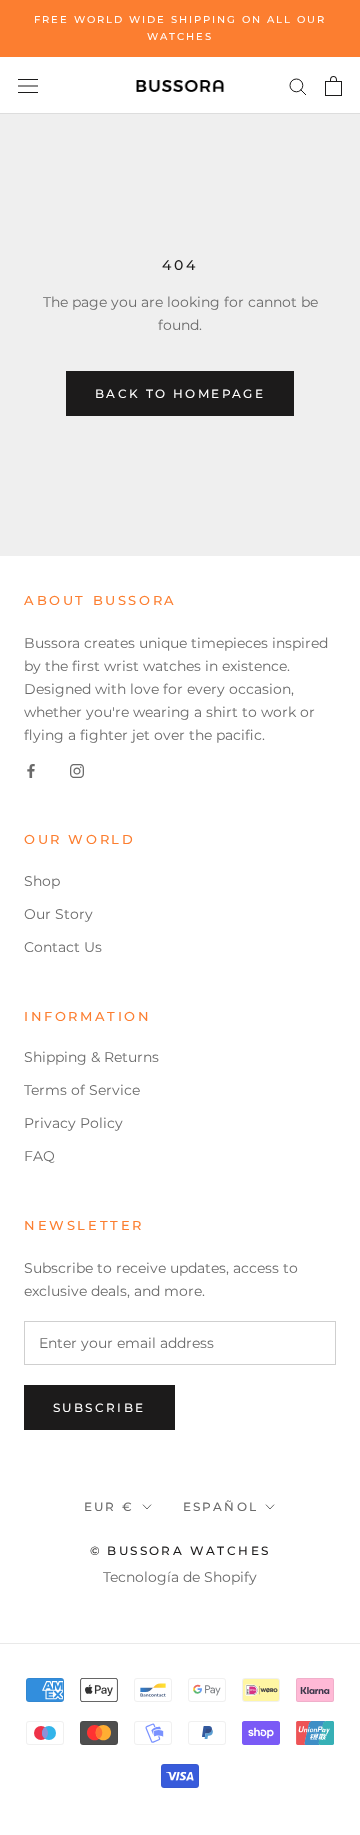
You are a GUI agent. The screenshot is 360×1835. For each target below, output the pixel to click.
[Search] (298, 85)
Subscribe (99, 1407)
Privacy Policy (73, 1123)
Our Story (58, 914)
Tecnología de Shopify (180, 1577)
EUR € (109, 1506)
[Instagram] (77, 769)
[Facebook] (31, 769)
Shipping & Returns (91, 1057)
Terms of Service (82, 1090)
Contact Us (63, 947)
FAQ (39, 1156)
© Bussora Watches (180, 1550)
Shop (42, 881)
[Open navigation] (28, 85)
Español (221, 1506)
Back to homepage (180, 393)
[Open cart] (333, 86)
